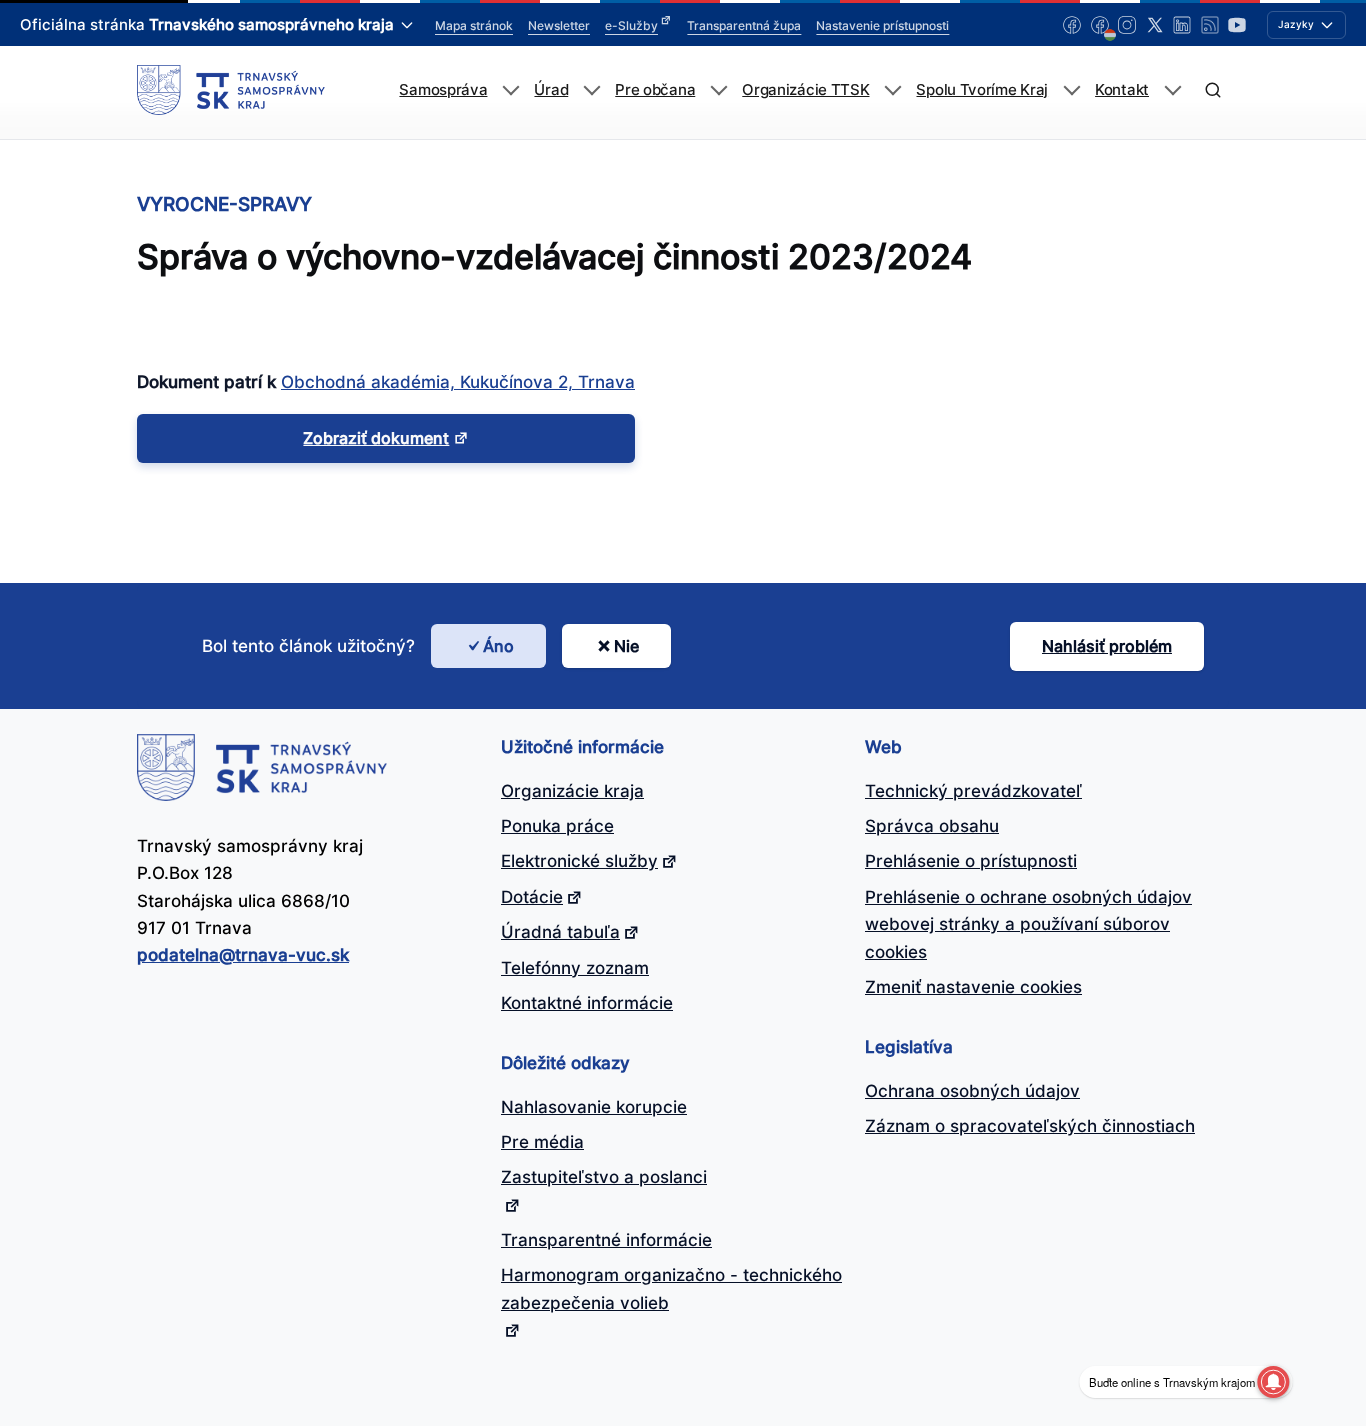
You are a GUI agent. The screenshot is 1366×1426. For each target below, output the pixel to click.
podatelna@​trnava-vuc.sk (243, 955)
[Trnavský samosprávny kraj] (231, 90)
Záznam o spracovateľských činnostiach (1030, 1126)
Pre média (542, 1142)
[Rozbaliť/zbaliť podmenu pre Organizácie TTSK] (892, 90)
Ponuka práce (557, 826)
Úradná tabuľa (560, 932)
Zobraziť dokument (376, 438)
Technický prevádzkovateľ (973, 791)
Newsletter (559, 25)
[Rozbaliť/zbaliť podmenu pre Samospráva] (510, 90)
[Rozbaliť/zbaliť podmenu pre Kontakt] (1172, 90)
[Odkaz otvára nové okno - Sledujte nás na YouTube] (1237, 25)
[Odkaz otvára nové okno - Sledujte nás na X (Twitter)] (1155, 25)
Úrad (551, 90)
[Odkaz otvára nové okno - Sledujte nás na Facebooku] (1072, 25)
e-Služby (631, 25)
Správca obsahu (932, 826)
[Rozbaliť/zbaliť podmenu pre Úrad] (591, 90)
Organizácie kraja (572, 791)
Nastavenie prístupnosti (882, 25)
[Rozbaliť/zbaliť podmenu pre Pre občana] (718, 90)
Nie (626, 646)
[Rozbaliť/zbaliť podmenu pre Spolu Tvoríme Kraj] (1071, 90)
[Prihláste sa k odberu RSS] (1210, 25)
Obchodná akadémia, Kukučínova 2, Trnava (458, 382)
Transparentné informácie (606, 1240)
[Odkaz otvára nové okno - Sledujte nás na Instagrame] (1127, 25)
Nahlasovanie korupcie (594, 1107)
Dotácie (532, 897)
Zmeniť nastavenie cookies (973, 987)
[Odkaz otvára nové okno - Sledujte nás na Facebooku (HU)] (1100, 25)
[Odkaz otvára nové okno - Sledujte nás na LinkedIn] (1182, 25)
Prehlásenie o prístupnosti (971, 861)
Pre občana (655, 90)
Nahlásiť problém (1107, 646)
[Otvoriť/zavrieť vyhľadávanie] (1212, 90)
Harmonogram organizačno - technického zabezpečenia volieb (671, 1288)
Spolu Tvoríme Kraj (982, 90)
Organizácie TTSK (805, 90)
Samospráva (443, 90)
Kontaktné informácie (587, 1003)
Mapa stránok (474, 25)
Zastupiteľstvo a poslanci (604, 1177)
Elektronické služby (579, 861)
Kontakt (1122, 90)
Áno (498, 646)
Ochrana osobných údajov (972, 1091)
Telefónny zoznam (575, 968)
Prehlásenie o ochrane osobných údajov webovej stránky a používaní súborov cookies (1028, 924)
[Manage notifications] (1273, 1382)
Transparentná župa (744, 25)
